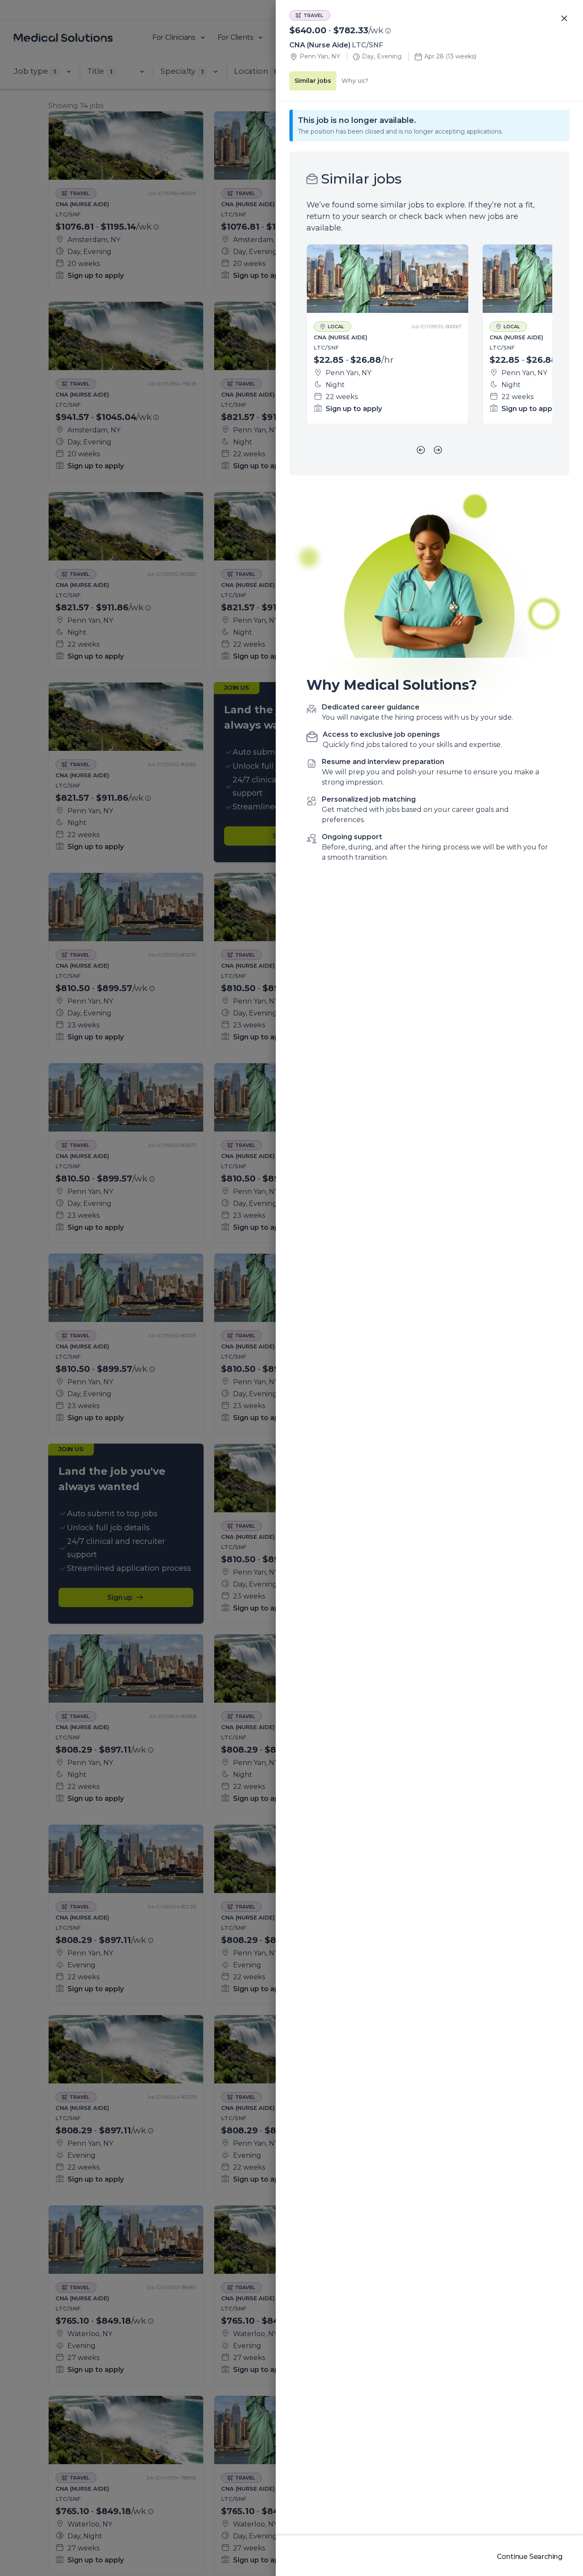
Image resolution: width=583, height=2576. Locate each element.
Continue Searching (530, 2557)
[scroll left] (421, 450)
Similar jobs (313, 81)
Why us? (355, 81)
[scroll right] (438, 450)
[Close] (564, 19)
